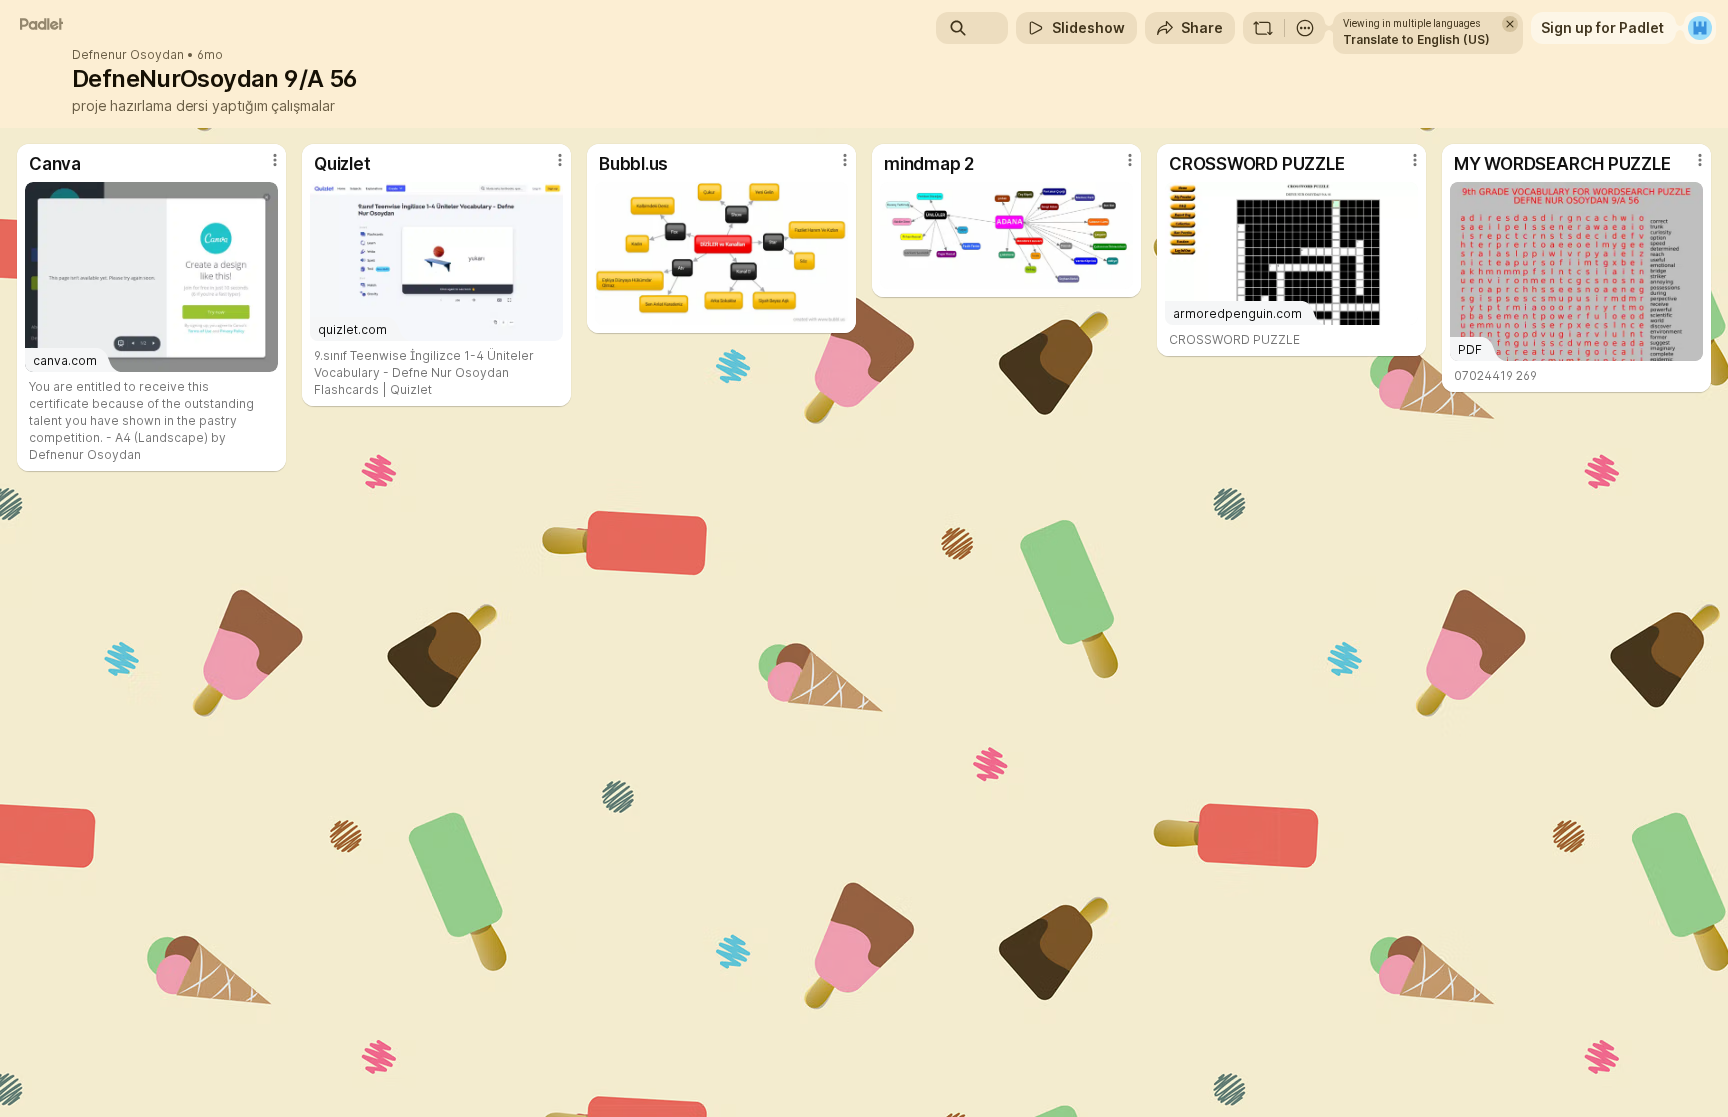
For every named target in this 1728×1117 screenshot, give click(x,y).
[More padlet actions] (1305, 28)
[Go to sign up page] (1700, 28)
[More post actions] (275, 160)
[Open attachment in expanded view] (721, 253)
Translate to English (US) (1416, 39)
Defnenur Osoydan (128, 55)
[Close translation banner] (1510, 24)
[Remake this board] (1263, 28)
